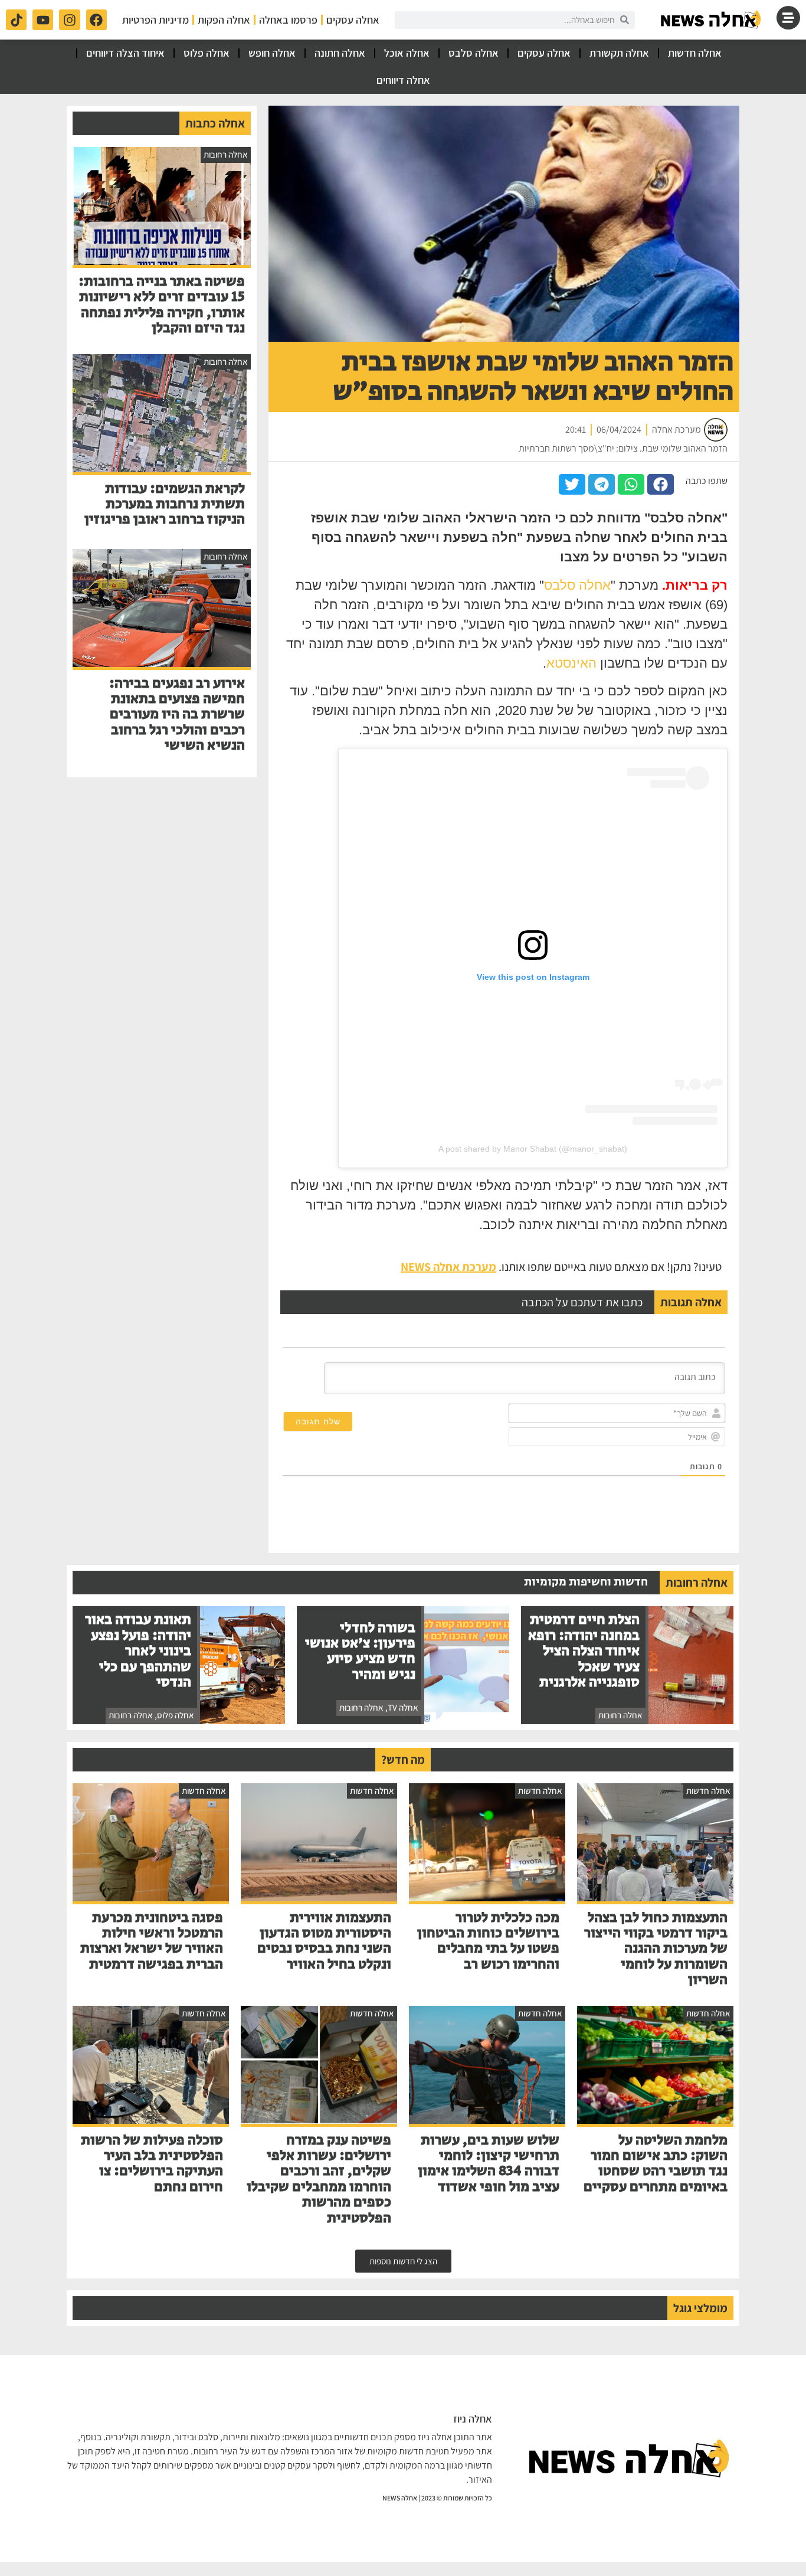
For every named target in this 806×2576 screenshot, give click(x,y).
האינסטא (571, 663)
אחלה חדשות (695, 53)
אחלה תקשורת (619, 53)
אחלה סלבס (474, 53)
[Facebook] (96, 20)
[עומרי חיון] (712, 20)
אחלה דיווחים (403, 80)
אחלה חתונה (340, 53)
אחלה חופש (272, 53)
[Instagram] (69, 20)
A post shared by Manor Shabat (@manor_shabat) (533, 1149)
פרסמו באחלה (288, 20)
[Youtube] (43, 20)
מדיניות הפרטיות (155, 20)
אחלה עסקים (353, 20)
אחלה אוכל (407, 53)
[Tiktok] (16, 20)
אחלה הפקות (224, 20)
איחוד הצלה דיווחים (125, 53)
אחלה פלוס (207, 53)
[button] (661, 484)
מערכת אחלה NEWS (448, 1267)
